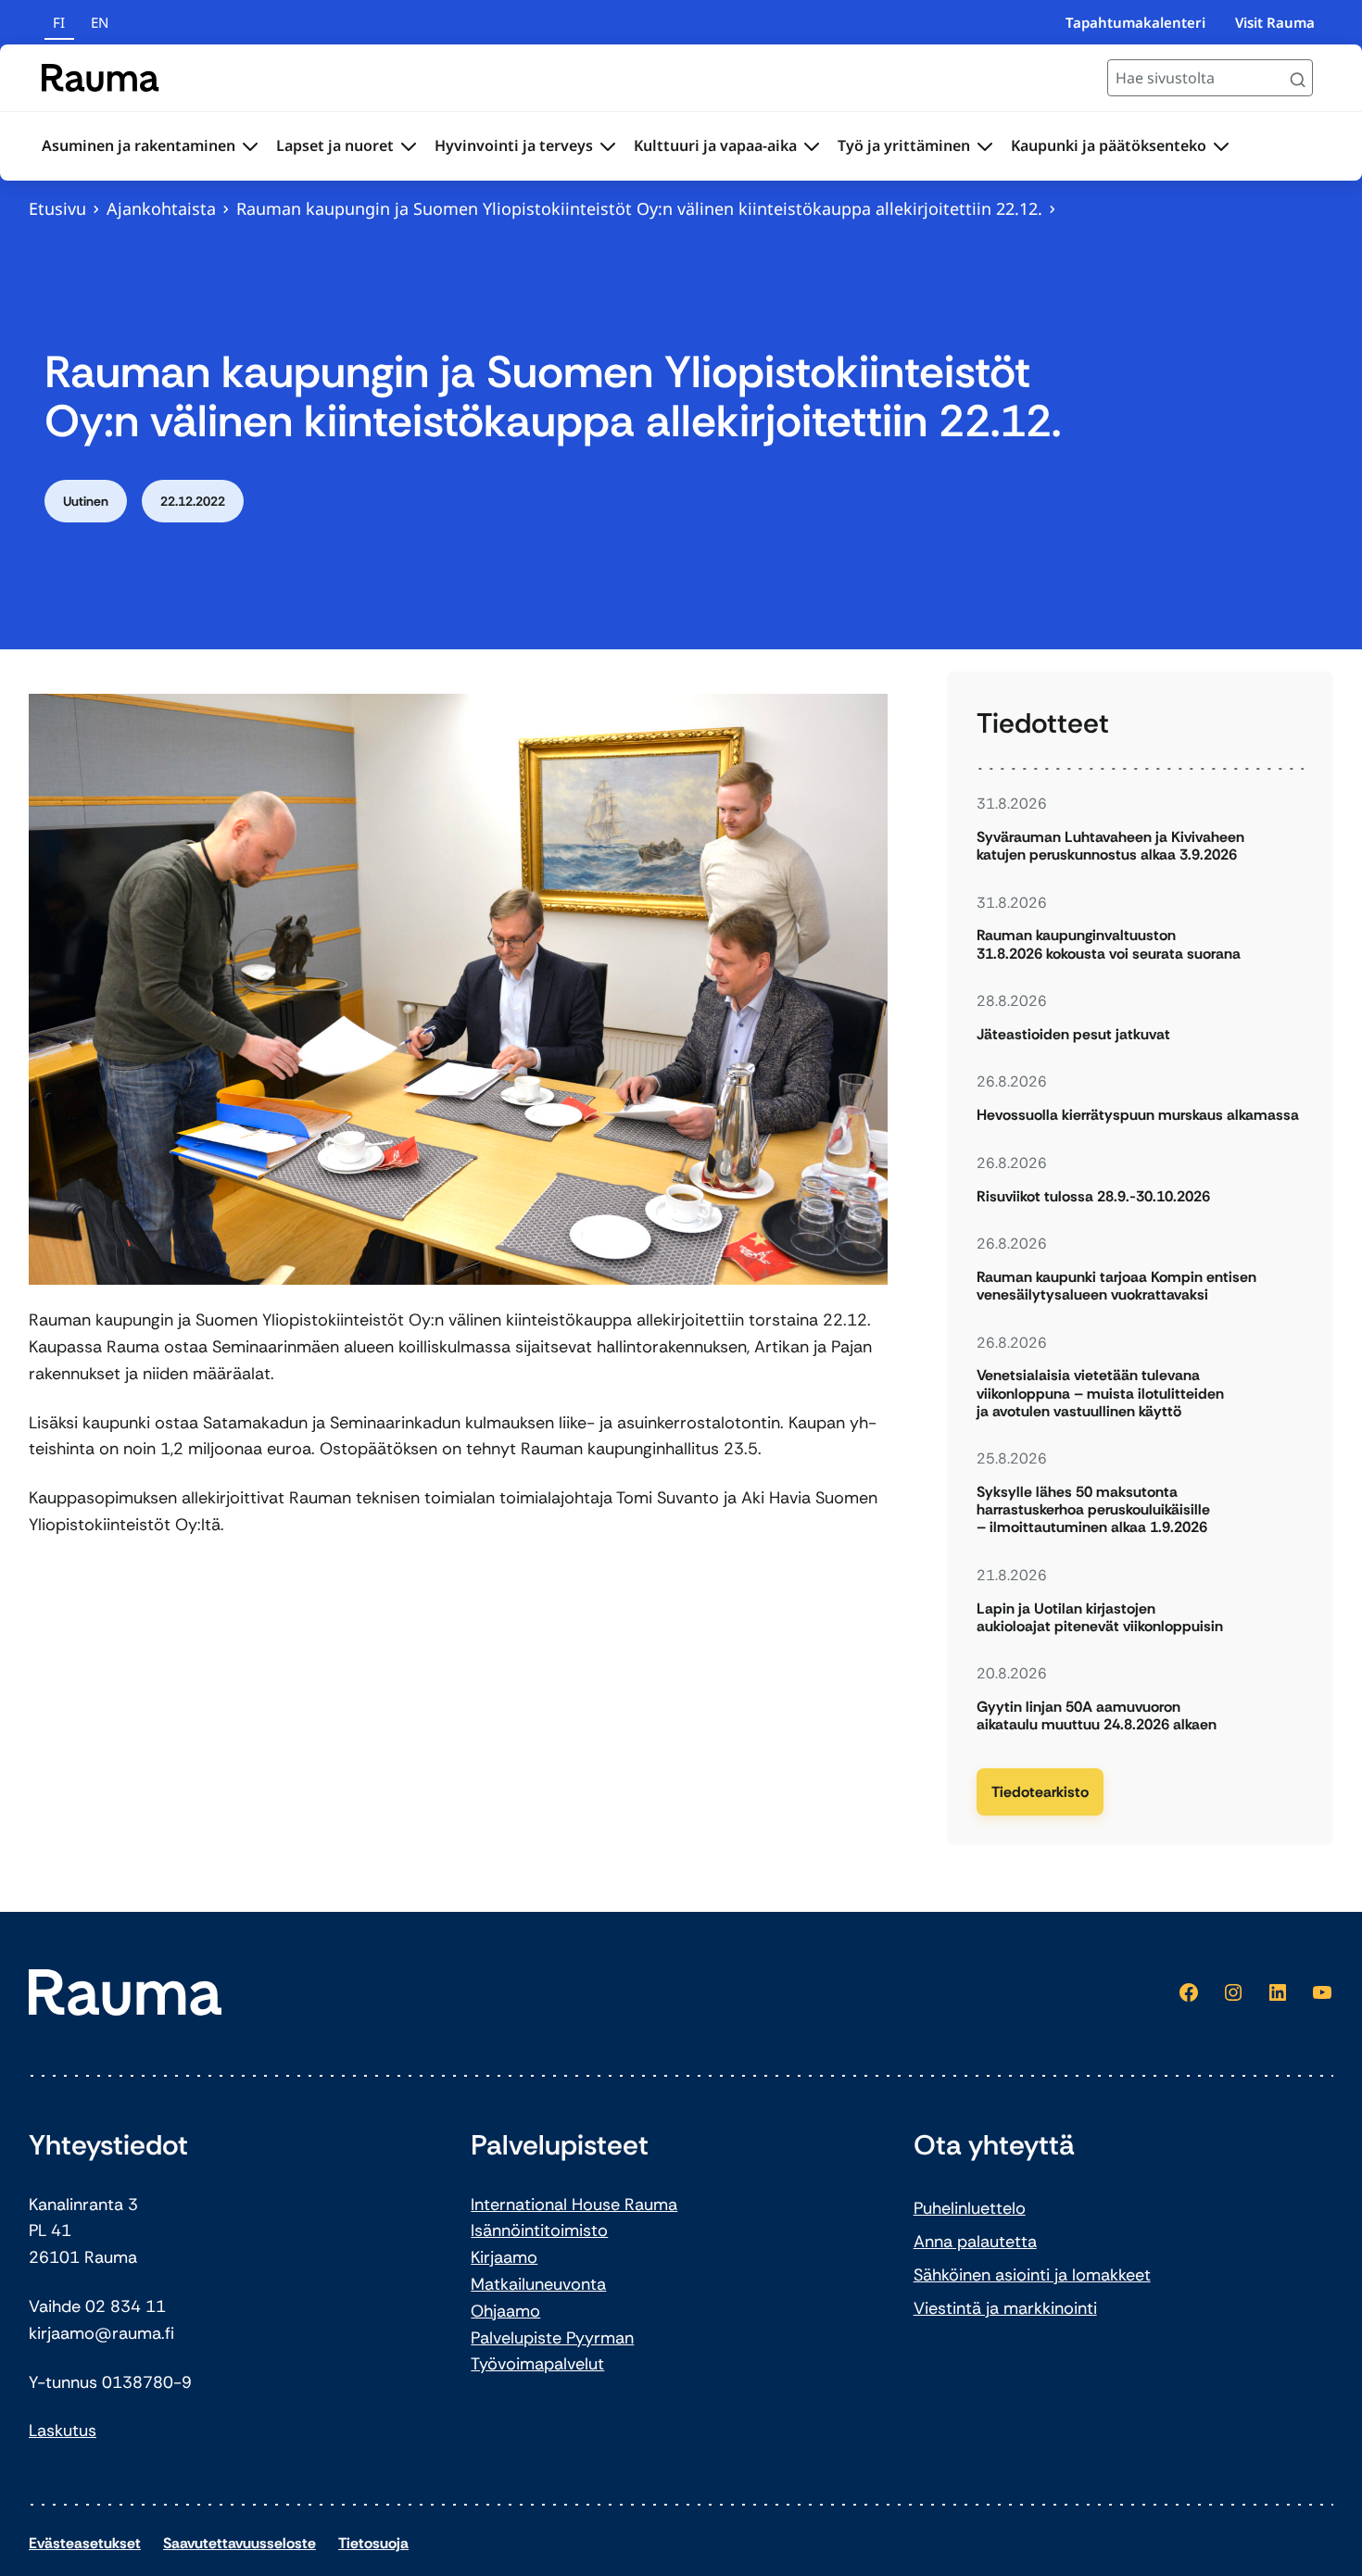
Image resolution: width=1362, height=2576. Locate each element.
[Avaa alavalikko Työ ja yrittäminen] (985, 146)
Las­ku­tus (63, 2431)
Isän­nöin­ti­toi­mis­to (539, 2230)
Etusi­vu (57, 208)
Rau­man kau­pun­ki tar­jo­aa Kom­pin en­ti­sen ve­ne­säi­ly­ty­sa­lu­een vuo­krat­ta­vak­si (1116, 1286)
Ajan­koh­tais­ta (161, 208)
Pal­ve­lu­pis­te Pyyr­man (552, 2338)
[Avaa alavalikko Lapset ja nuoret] (409, 146)
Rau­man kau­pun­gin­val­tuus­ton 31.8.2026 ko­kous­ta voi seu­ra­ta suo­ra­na (1109, 944)
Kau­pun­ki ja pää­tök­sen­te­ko (1109, 145)
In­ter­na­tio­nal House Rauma (574, 2205)
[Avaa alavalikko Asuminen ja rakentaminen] (250, 146)
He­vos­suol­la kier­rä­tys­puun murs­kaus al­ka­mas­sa (1138, 1115)
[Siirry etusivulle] (101, 78)
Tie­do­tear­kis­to (1040, 1792)
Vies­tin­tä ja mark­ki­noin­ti (1005, 2308)
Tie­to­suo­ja (373, 2543)
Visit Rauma (1275, 22)
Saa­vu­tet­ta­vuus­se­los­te (240, 2543)
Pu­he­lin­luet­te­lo (970, 2208)
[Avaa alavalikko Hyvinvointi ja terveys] (608, 146)
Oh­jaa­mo (505, 2311)
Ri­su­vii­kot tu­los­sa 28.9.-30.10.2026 (1093, 1196)
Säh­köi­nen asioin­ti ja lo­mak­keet (1032, 2275)
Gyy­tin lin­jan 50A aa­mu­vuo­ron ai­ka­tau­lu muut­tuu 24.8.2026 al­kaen (1097, 1715)
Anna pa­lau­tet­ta (975, 2242)
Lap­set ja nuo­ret (335, 145)
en (100, 22)
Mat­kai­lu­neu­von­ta (538, 2284)
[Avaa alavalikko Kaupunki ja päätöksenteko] (1221, 146)
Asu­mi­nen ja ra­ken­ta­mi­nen (139, 145)
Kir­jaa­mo (504, 2257)
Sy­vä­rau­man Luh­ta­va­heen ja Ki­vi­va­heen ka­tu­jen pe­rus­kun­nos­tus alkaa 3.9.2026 (1110, 846)
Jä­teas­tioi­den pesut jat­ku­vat (1073, 1034)
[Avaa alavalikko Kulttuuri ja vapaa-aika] (812, 146)
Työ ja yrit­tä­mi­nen (904, 145)
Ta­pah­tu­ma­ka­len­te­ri (1135, 22)
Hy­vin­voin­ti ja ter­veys (514, 145)
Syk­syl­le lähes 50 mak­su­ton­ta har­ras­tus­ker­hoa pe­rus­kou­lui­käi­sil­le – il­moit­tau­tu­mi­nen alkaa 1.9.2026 (1093, 1510)
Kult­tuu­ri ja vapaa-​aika (715, 145)
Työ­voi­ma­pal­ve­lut (537, 2364)
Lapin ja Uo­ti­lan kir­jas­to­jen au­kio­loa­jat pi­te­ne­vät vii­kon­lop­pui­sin (1100, 1617)
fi (59, 22)
